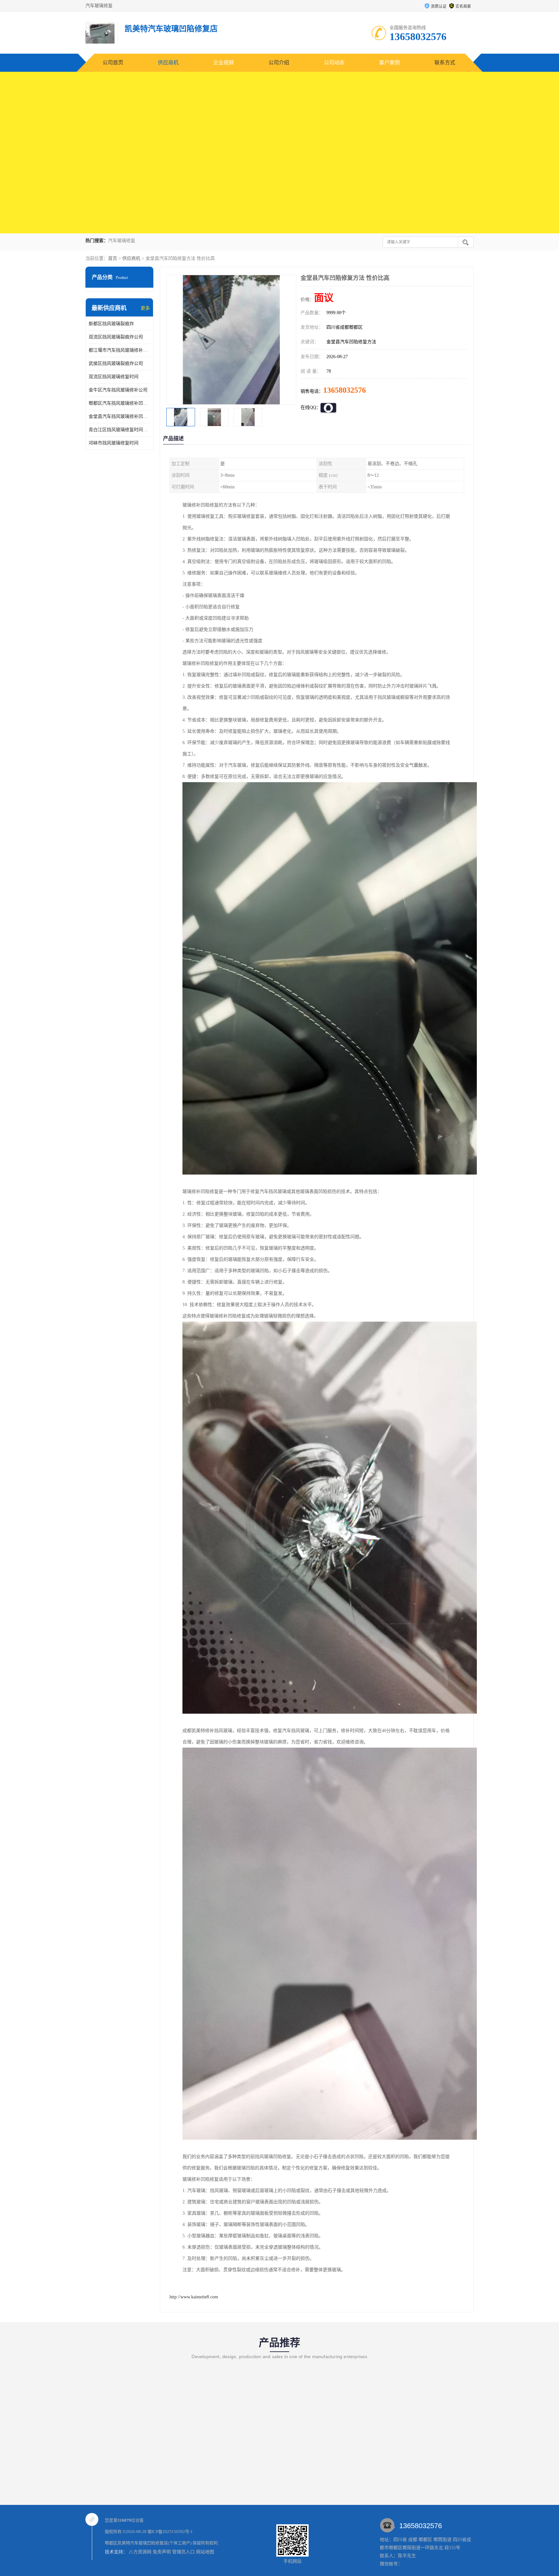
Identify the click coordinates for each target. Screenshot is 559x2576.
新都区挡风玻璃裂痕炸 (111, 324)
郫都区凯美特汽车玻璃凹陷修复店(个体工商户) (148, 2543)
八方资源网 (140, 2552)
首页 (113, 258)
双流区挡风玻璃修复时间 (114, 377)
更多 (145, 308)
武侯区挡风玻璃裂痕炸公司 (116, 363)
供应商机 (168, 63)
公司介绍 (279, 63)
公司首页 (113, 63)
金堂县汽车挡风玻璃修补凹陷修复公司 (119, 416)
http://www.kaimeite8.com (194, 2297)
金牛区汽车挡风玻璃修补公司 (118, 390)
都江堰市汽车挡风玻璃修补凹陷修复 (119, 350)
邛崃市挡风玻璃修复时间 (114, 443)
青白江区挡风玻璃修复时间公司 (119, 430)
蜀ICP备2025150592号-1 (170, 2532)
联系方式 (445, 63)
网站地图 (205, 2552)
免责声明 (162, 2552)
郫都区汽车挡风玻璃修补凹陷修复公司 (119, 403)
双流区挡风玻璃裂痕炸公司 (116, 337)
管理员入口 (183, 2552)
